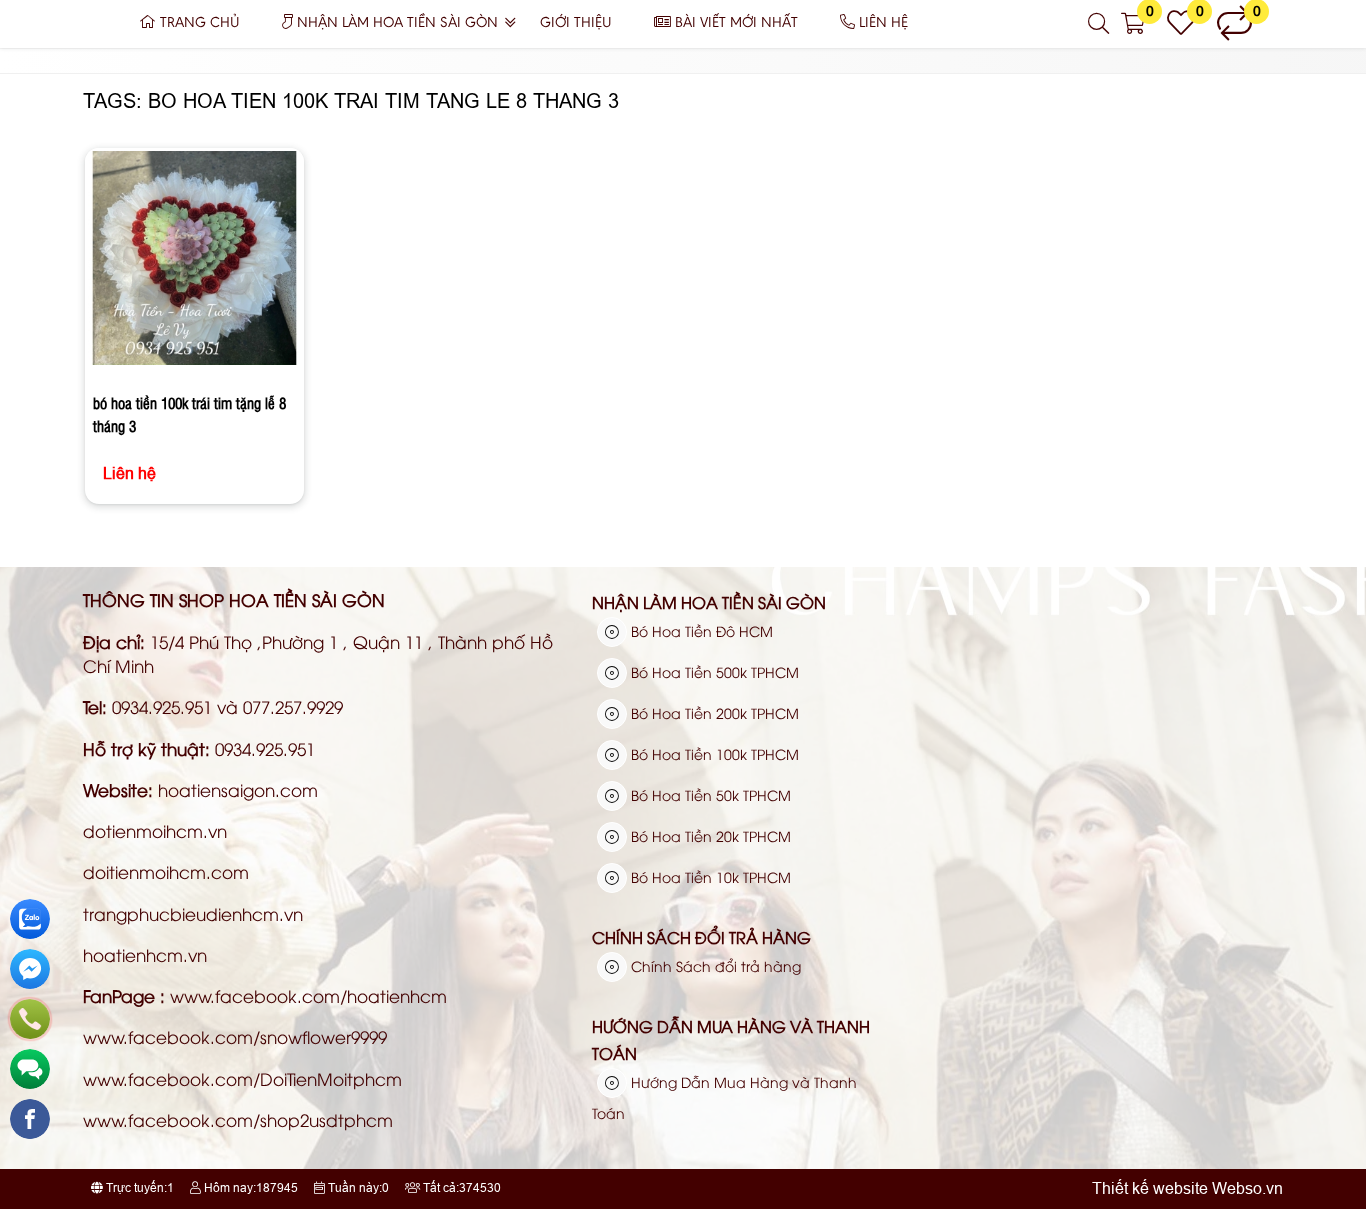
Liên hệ (883, 23)
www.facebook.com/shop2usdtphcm (238, 1119)
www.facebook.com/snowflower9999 (235, 1036)
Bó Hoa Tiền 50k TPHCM (709, 794)
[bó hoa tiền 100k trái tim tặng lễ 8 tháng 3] (195, 261)
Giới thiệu (576, 23)
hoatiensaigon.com (238, 789)
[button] (1099, 24)
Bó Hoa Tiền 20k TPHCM (709, 835)
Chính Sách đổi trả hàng (701, 937)
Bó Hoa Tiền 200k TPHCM (713, 712)
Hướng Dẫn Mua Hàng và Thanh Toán (731, 1040)
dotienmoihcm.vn (155, 830)
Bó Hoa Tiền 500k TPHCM (713, 671)
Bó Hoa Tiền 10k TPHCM (709, 876)
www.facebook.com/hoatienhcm (308, 995)
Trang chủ (200, 23)
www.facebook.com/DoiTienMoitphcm (242, 1078)
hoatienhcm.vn (145, 954)
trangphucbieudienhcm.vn (193, 913)
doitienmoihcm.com (166, 871)
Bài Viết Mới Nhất (736, 23)
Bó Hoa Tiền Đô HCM (700, 630)
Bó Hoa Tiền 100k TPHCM (713, 753)
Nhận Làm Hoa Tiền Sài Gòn (397, 23)
